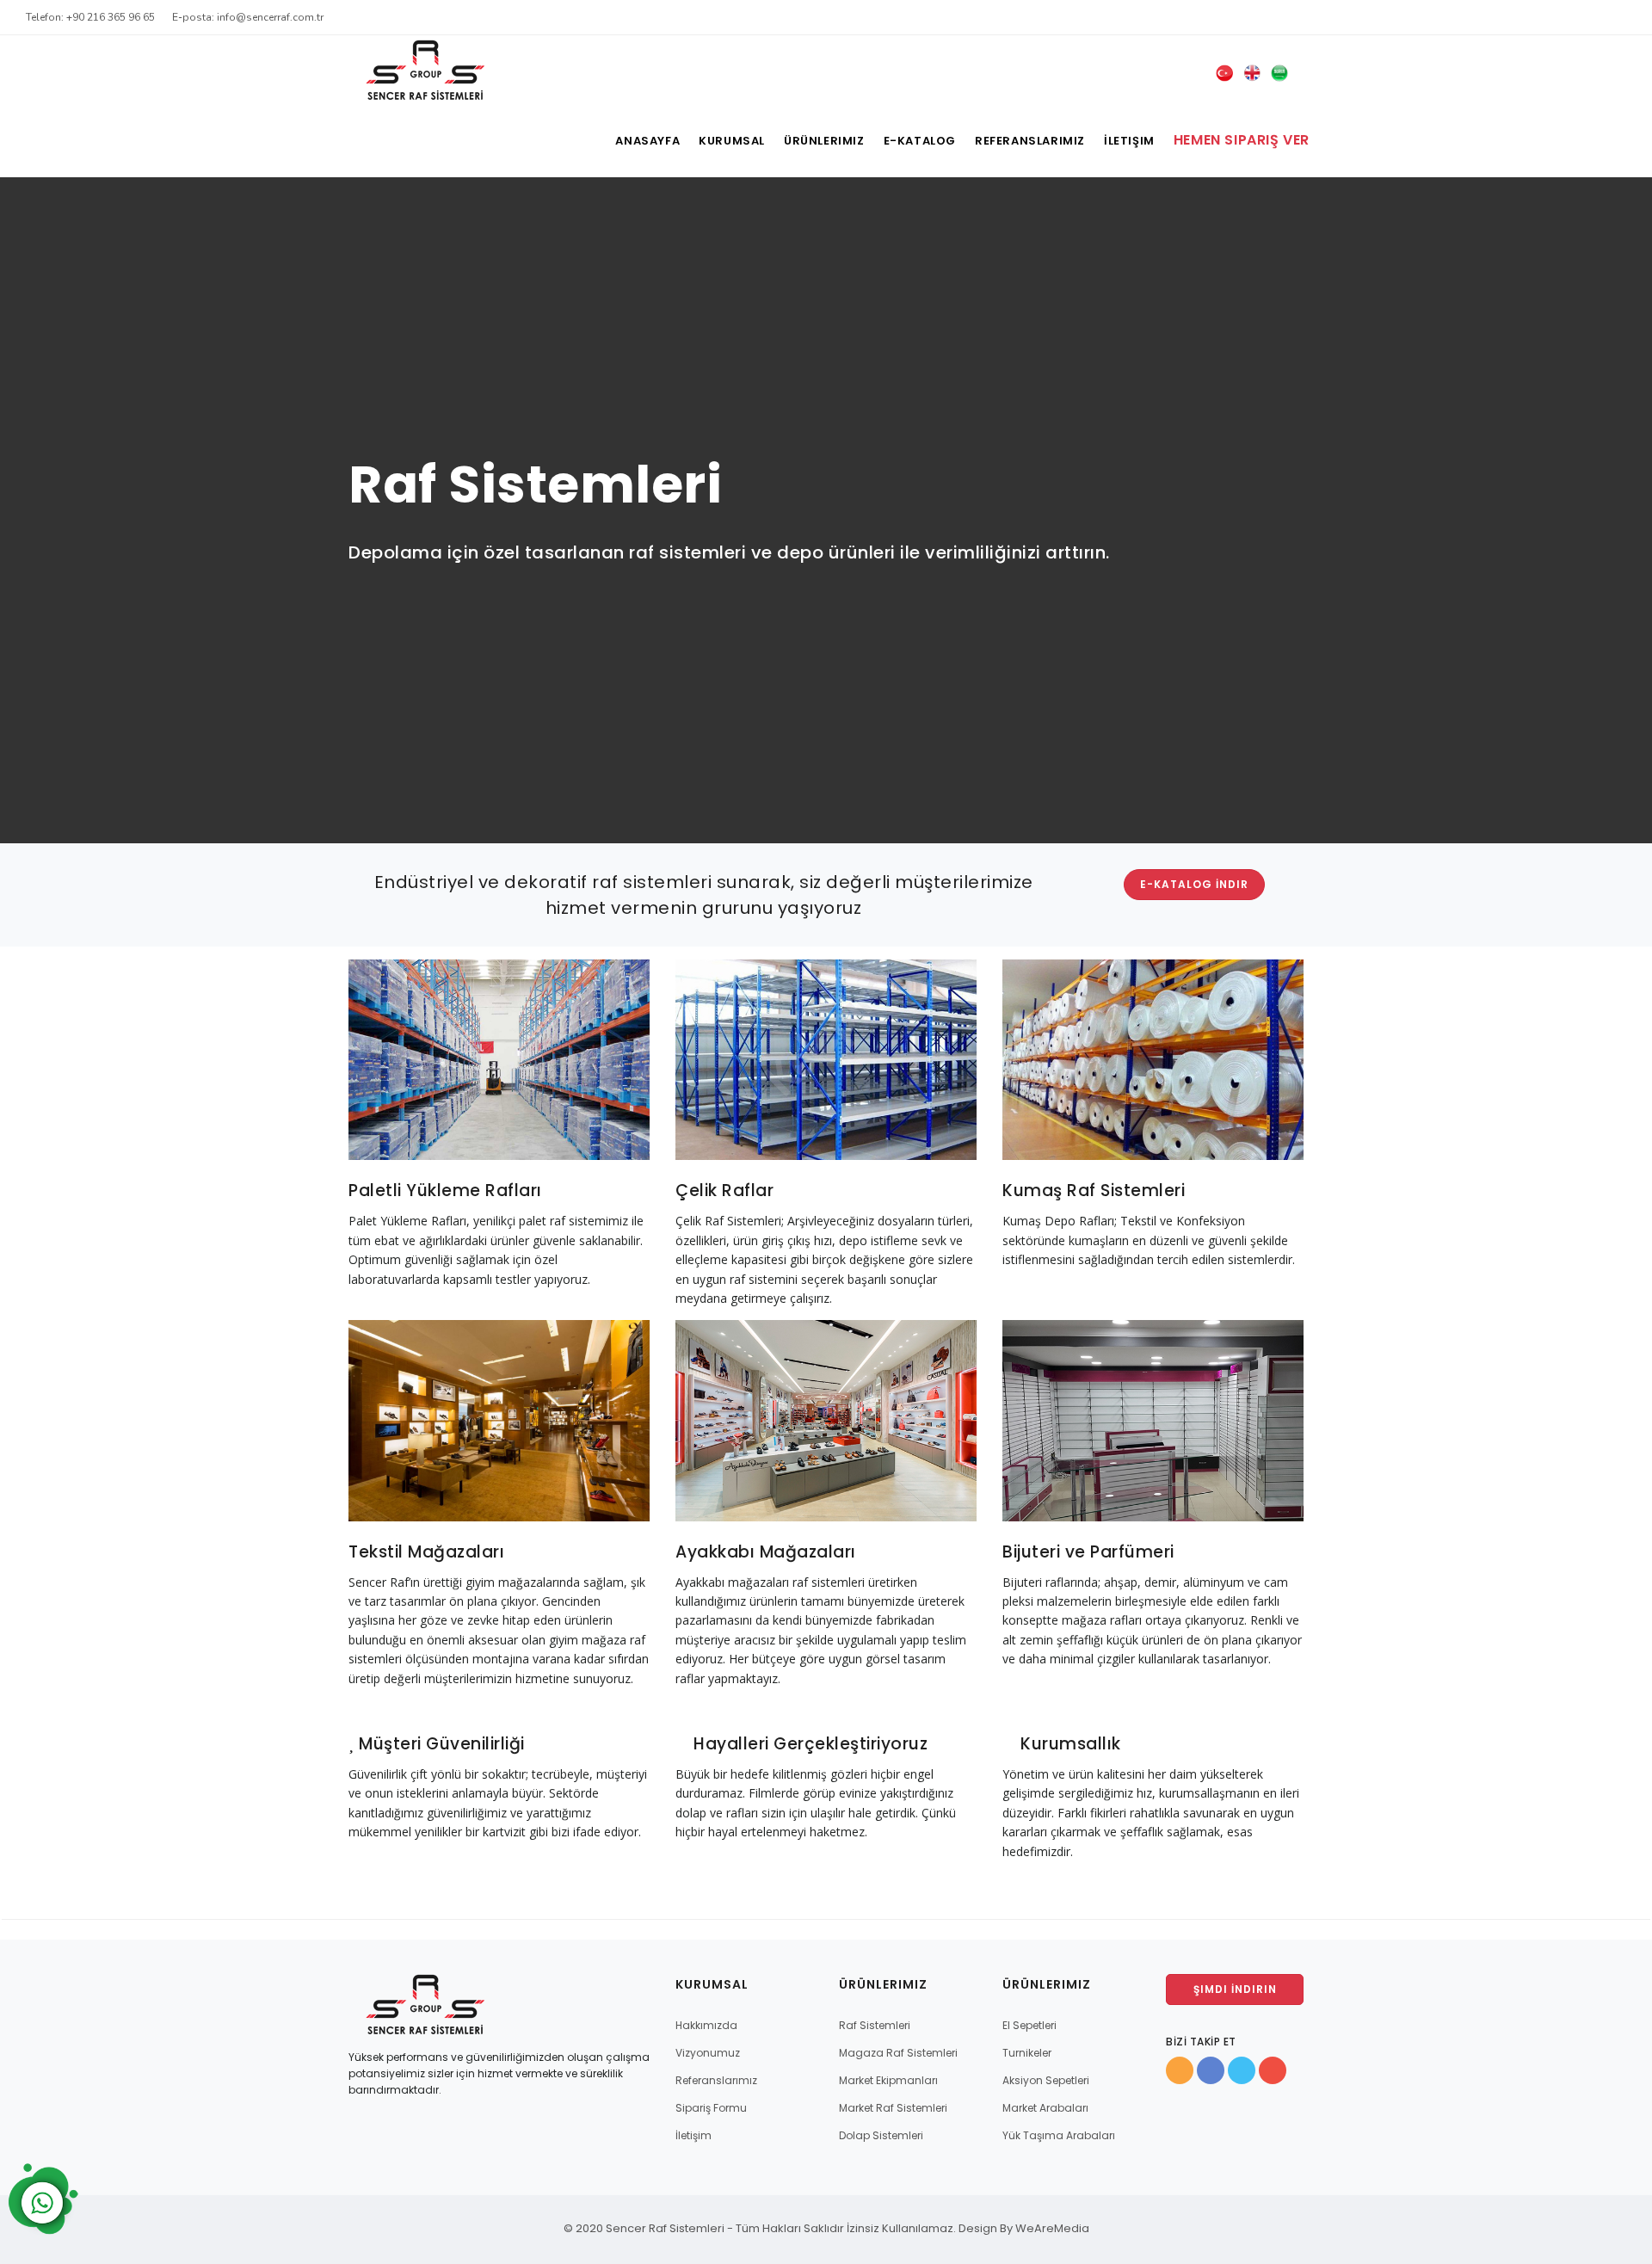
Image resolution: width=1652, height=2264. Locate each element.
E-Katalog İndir (1194, 884)
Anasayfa (647, 141)
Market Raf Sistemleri (893, 2108)
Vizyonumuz (708, 2053)
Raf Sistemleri (875, 2025)
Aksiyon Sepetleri (1046, 2080)
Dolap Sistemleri (881, 2135)
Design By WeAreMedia (1024, 2228)
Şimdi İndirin (1235, 1989)
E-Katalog (920, 141)
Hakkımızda (706, 2025)
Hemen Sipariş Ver (1242, 140)
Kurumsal (732, 141)
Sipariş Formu (711, 2108)
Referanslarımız (1030, 141)
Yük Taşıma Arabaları (1059, 2135)
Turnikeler (1027, 2053)
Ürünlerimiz (824, 141)
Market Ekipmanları (888, 2080)
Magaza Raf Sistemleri (898, 2053)
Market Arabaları (1045, 2108)
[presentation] (18, 509)
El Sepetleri (1029, 2025)
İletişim (1129, 141)
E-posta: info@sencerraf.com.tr (248, 17)
